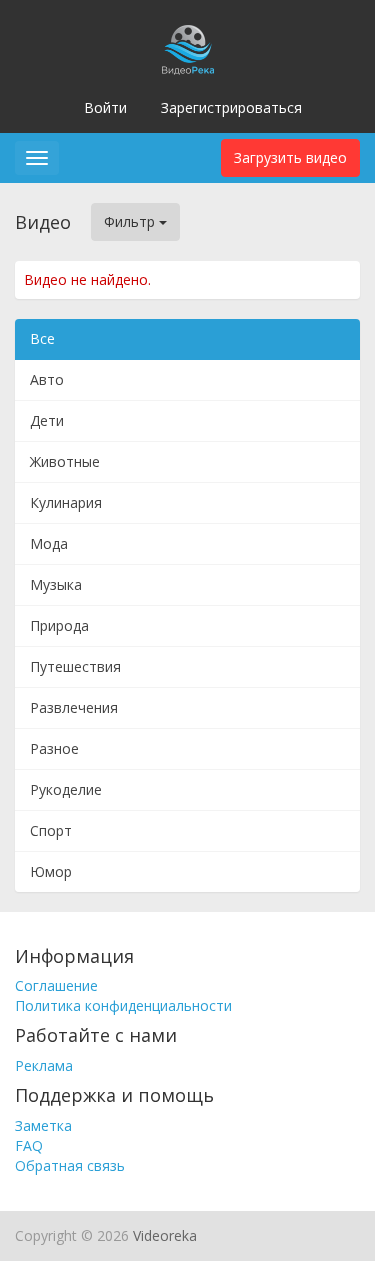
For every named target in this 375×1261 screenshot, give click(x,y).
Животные (65, 461)
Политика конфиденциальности (123, 1005)
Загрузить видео (290, 157)
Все (42, 338)
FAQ (29, 1145)
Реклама (44, 1065)
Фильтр (131, 221)
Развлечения (74, 707)
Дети (47, 420)
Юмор (51, 871)
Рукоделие (66, 789)
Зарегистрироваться (231, 107)
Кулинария (66, 502)
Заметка (43, 1125)
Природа (59, 625)
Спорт (51, 830)
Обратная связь (70, 1165)
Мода (49, 543)
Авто (47, 379)
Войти (105, 107)
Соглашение (56, 985)
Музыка (56, 584)
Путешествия (75, 666)
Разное (54, 748)
